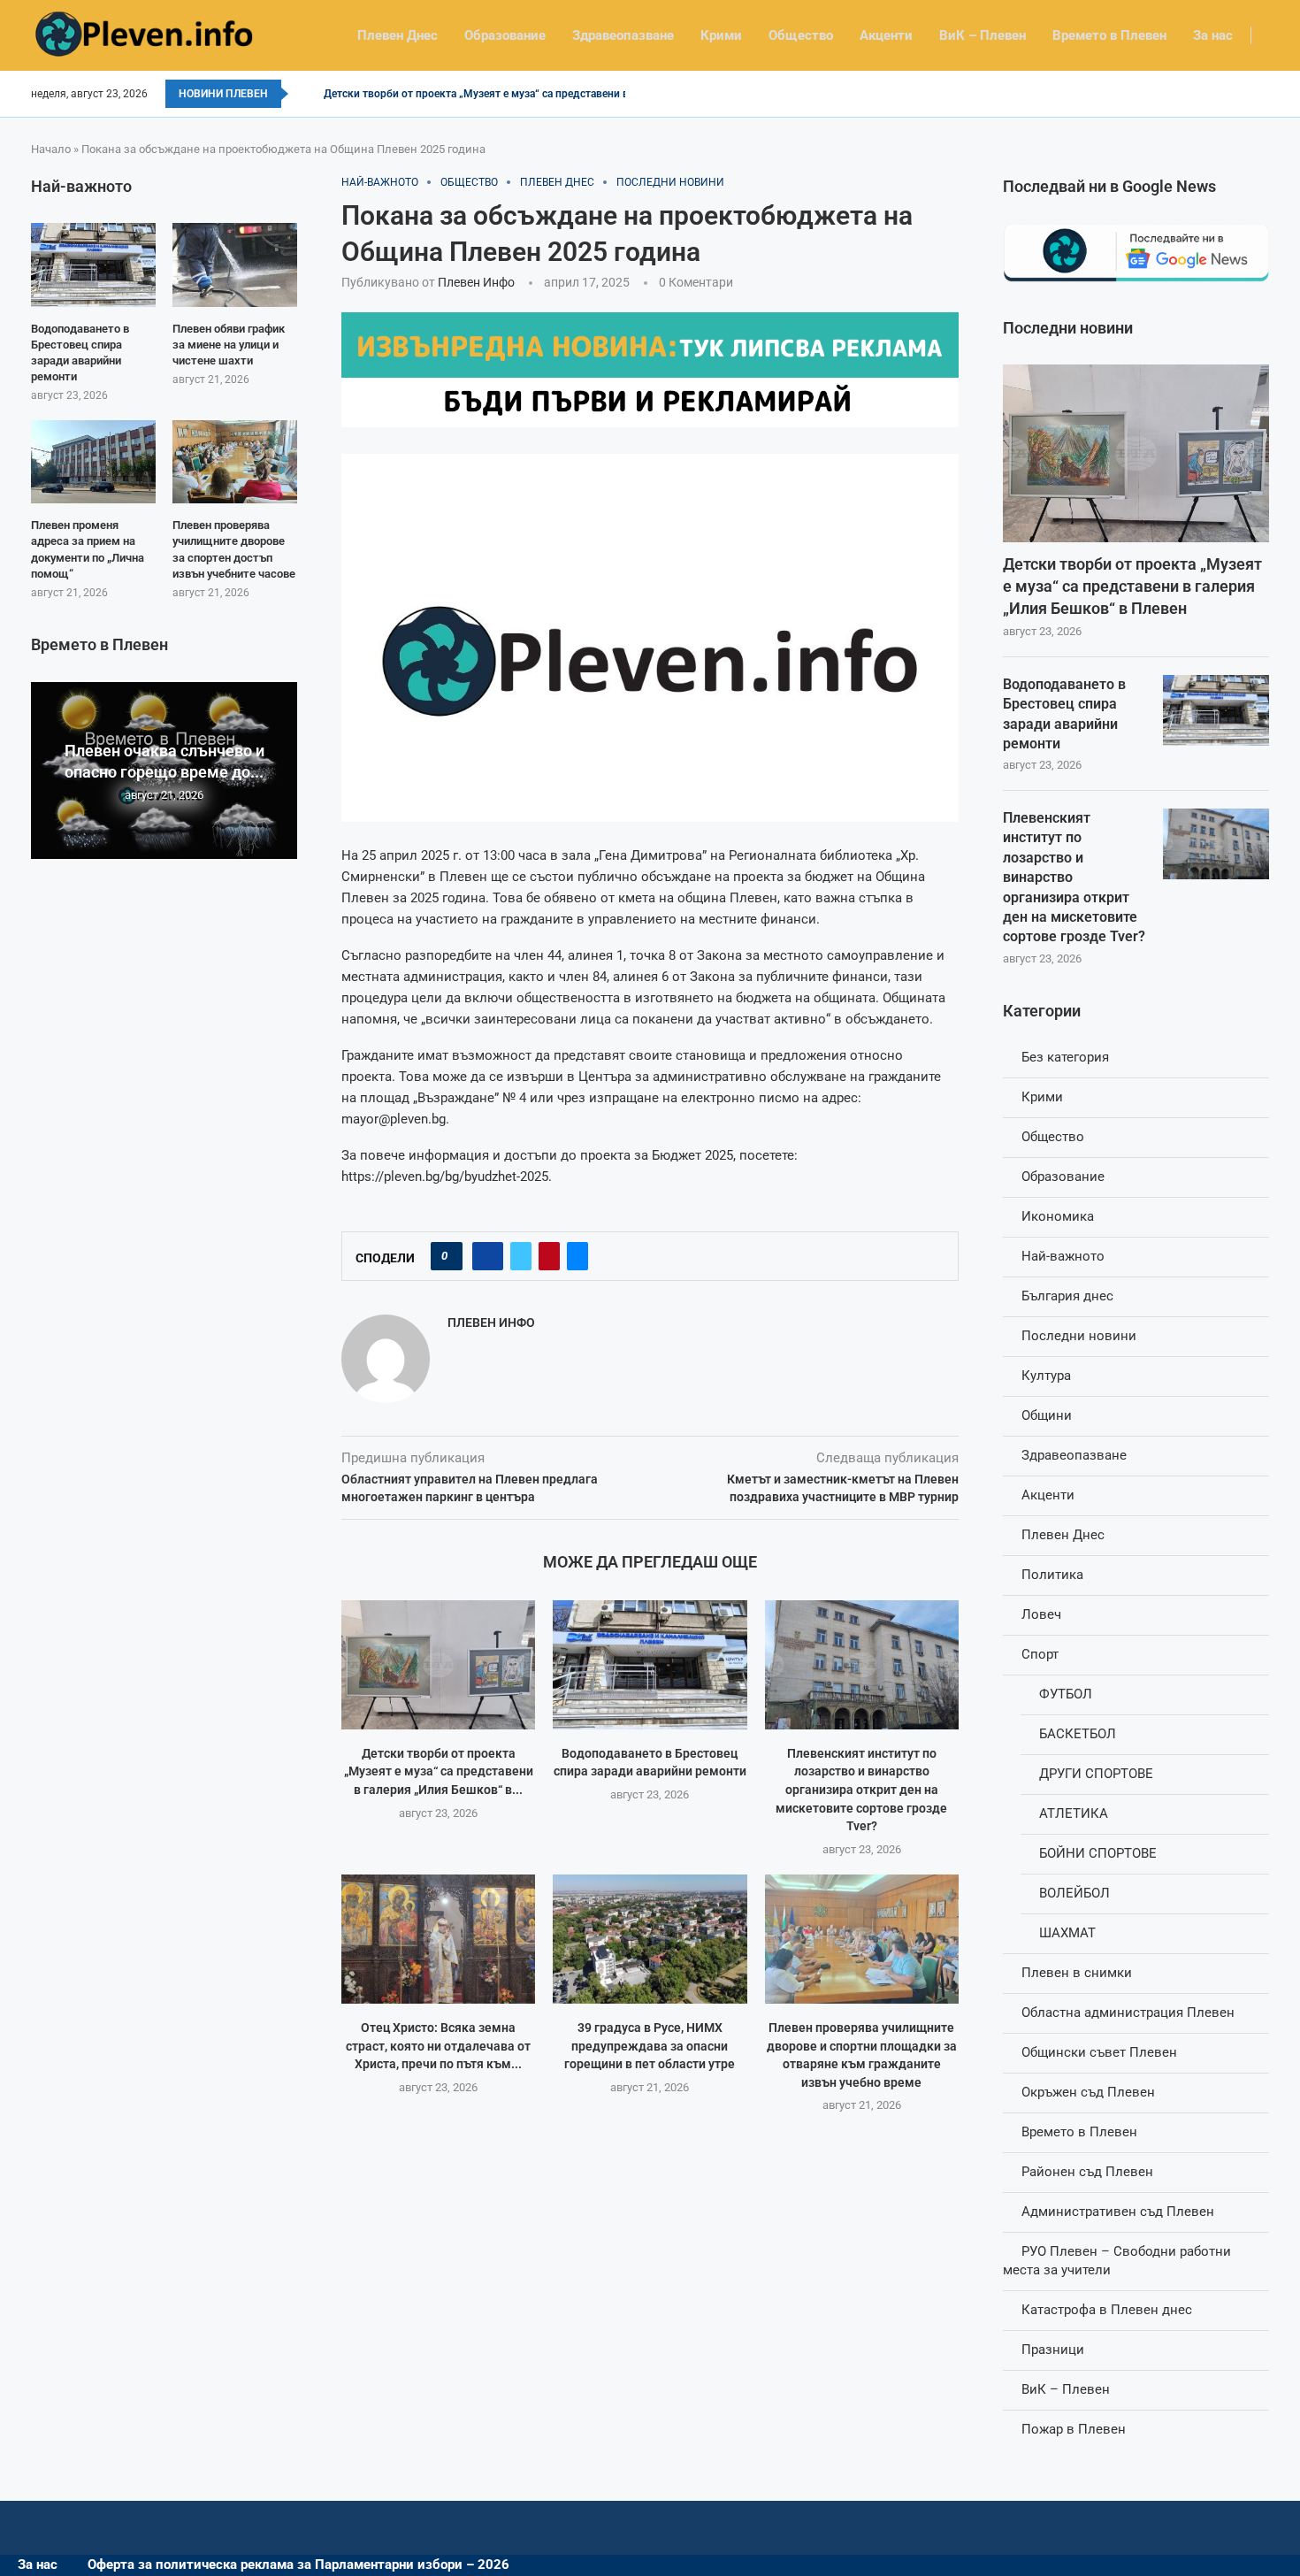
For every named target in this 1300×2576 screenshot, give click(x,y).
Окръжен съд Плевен (1088, 2092)
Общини (1047, 1415)
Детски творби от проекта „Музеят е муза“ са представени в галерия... (501, 94)
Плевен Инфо (476, 282)
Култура (1046, 1376)
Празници (1053, 2350)
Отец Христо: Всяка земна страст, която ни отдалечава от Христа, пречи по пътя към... (438, 2046)
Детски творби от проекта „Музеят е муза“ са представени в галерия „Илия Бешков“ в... (439, 1771)
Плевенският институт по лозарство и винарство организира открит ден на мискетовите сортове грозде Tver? (861, 1790)
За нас (1213, 35)
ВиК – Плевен (983, 35)
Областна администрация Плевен (1128, 2012)
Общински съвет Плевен (1099, 2052)
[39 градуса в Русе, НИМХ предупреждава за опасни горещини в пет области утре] (650, 1939)
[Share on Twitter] (521, 1256)
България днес (1067, 1296)
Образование (505, 35)
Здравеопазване (623, 35)
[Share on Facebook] (488, 1256)
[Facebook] (1263, 94)
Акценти (886, 35)
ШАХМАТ (1067, 1933)
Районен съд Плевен (1087, 2172)
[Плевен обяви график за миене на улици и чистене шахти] (235, 264)
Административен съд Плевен (1118, 2212)
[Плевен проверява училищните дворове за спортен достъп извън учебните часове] (235, 462)
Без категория (1065, 1057)
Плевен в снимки (1077, 1973)
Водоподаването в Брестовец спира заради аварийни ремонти (1064, 714)
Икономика (1058, 1216)
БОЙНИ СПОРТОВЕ (1098, 1853)
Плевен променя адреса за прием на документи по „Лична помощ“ (88, 549)
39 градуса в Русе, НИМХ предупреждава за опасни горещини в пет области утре (650, 2046)
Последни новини (1079, 1336)
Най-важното (1063, 1256)
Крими (721, 35)
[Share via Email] (577, 1256)
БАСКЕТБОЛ (1078, 1734)
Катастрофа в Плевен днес (1107, 2310)
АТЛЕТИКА (1074, 1813)
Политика (1052, 1575)
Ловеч (1041, 1614)
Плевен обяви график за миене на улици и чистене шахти (229, 345)
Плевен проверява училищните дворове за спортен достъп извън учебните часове (234, 549)
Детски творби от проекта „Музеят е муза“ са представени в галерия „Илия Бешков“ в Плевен (1132, 586)
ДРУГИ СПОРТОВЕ (1096, 1774)
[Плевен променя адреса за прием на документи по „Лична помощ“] (93, 462)
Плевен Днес (398, 35)
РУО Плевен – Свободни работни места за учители (1117, 2261)
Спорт (1040, 1654)
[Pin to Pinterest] (549, 1256)
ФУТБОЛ (1066, 1694)
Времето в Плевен (1109, 35)
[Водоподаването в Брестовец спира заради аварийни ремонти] (650, 1665)
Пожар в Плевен (1074, 2429)
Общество (801, 35)
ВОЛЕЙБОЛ (1074, 1893)
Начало (51, 149)
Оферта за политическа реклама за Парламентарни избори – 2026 (298, 2564)
